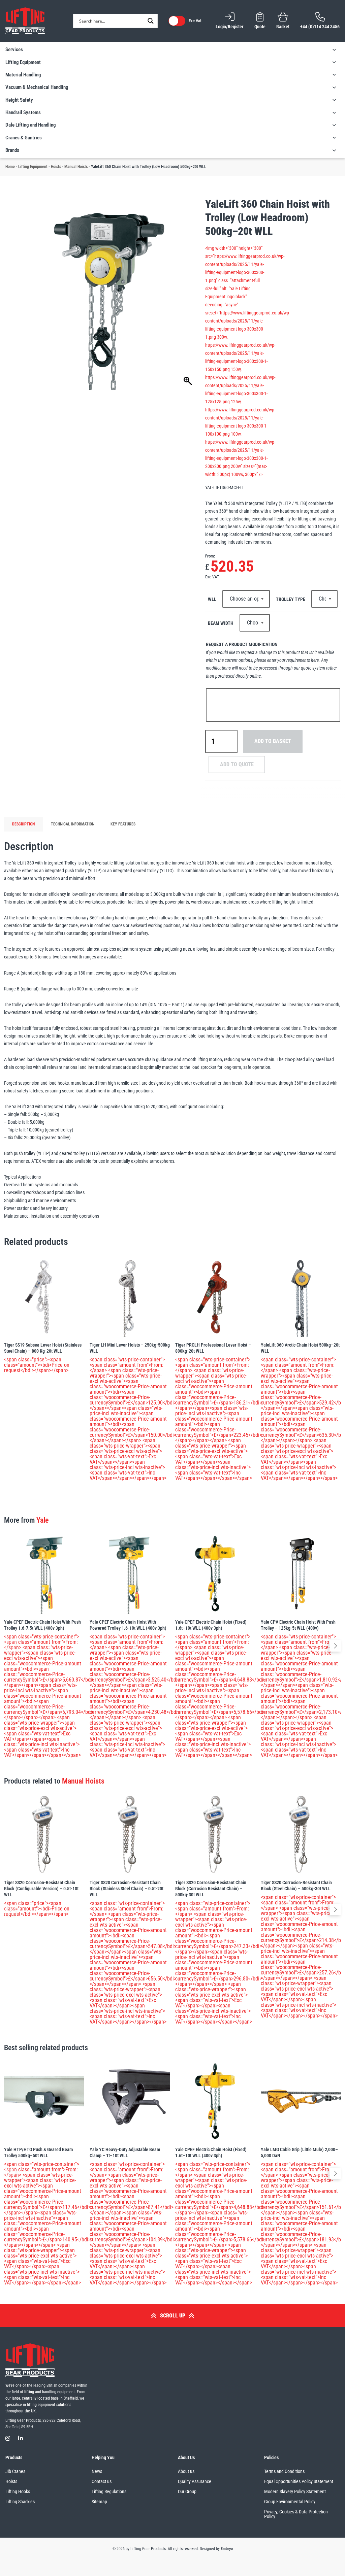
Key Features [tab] (123, 824)
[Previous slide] (10, 1646)
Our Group (187, 2492)
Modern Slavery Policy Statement (295, 2492)
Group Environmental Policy (290, 2502)
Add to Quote (237, 764)
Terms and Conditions (284, 2471)
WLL (212, 599)
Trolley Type (291, 599)
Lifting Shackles (20, 2502)
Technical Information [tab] (73, 824)
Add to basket (273, 741)
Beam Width (221, 623)
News (97, 2471)
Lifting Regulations (109, 2492)
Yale (42, 1520)
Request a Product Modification (242, 644)
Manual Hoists (76, 167)
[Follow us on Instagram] (8, 2438)
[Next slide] (335, 1646)
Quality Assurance (195, 2481)
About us (186, 2471)
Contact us (102, 2481)
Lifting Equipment (33, 167)
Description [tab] (23, 824)
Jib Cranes (15, 2471)
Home (10, 167)
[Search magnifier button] (151, 21)
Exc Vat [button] (195, 21)
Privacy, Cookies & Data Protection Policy (296, 2514)
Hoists (56, 167)
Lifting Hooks (18, 2492)
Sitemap (99, 2502)
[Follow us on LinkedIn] (21, 2438)
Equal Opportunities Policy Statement (299, 2481)
